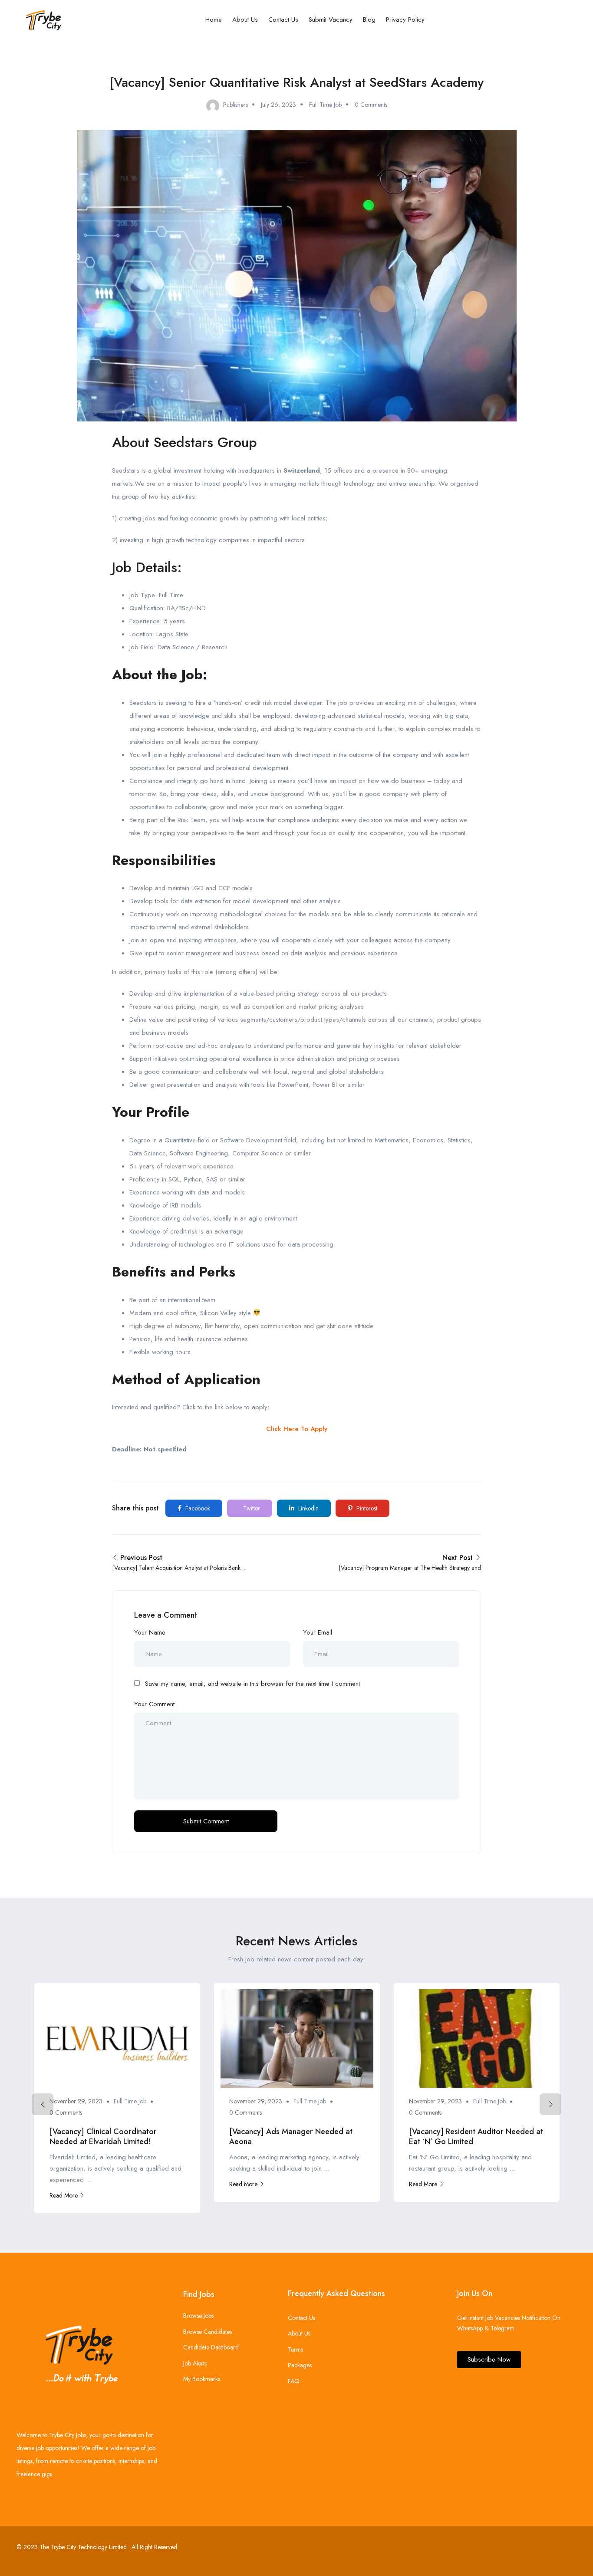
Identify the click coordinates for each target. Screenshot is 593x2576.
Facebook (197, 1508)
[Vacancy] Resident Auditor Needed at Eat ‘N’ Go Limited (476, 2137)
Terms (295, 2349)
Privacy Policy (405, 20)
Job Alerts (195, 2363)
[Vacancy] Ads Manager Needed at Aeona (291, 2137)
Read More (64, 2195)
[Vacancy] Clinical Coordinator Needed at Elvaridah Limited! (103, 2137)
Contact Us (283, 20)
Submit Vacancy (331, 20)
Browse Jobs (198, 2316)
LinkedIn (308, 1508)
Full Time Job (325, 105)
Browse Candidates (208, 2332)
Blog (369, 20)
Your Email (318, 1632)
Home (214, 20)
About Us (245, 20)
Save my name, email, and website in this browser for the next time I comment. (253, 1684)
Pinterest (366, 1508)
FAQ (294, 2381)
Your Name (150, 1632)
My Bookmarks (202, 2379)
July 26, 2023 (278, 105)
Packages (300, 2365)
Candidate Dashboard (211, 2347)
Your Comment (154, 1704)
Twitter (251, 1508)
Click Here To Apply (297, 1429)
